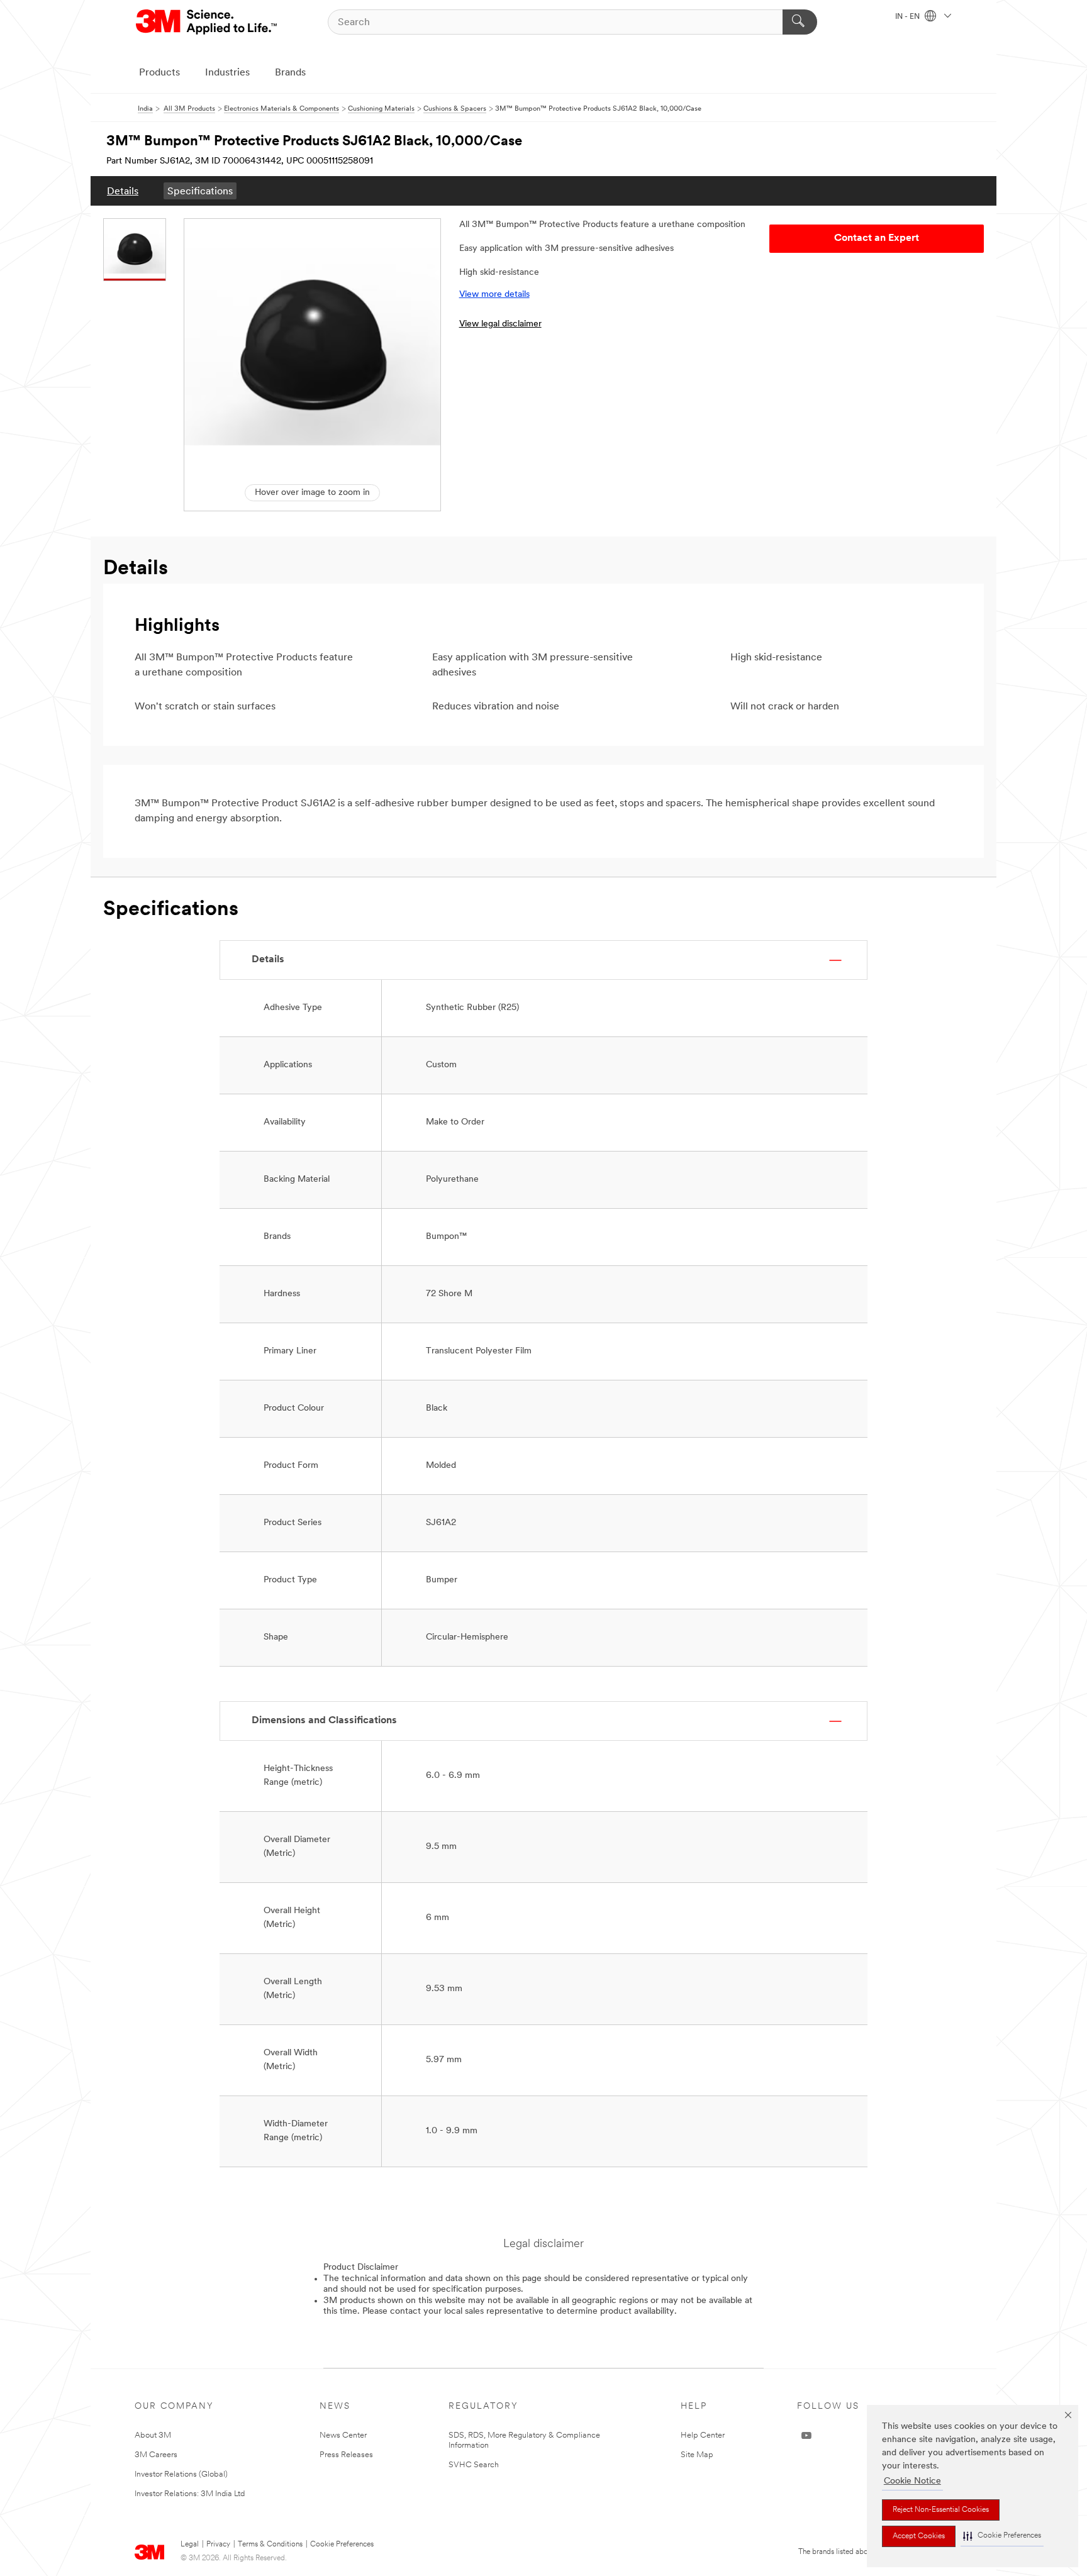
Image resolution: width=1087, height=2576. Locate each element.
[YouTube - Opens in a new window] (806, 2436)
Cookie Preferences (342, 2545)
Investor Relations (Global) (181, 2474)
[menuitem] (123, 191)
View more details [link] (494, 295)
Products (159, 73)
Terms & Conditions (270, 2545)
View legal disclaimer (500, 324)
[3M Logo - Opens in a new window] (207, 22)
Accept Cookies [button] (919, 2536)
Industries (227, 73)
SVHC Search (474, 2465)
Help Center (703, 2435)
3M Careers (156, 2455)
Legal (190, 2545)
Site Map (697, 2455)
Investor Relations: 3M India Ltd (190, 2494)
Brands (290, 73)
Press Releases (346, 2455)
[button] (1002, 2536)
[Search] (800, 22)
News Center (343, 2435)
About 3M (153, 2435)
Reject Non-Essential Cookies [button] (941, 2510)
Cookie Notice (912, 2481)
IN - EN (908, 17)
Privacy (218, 2545)
